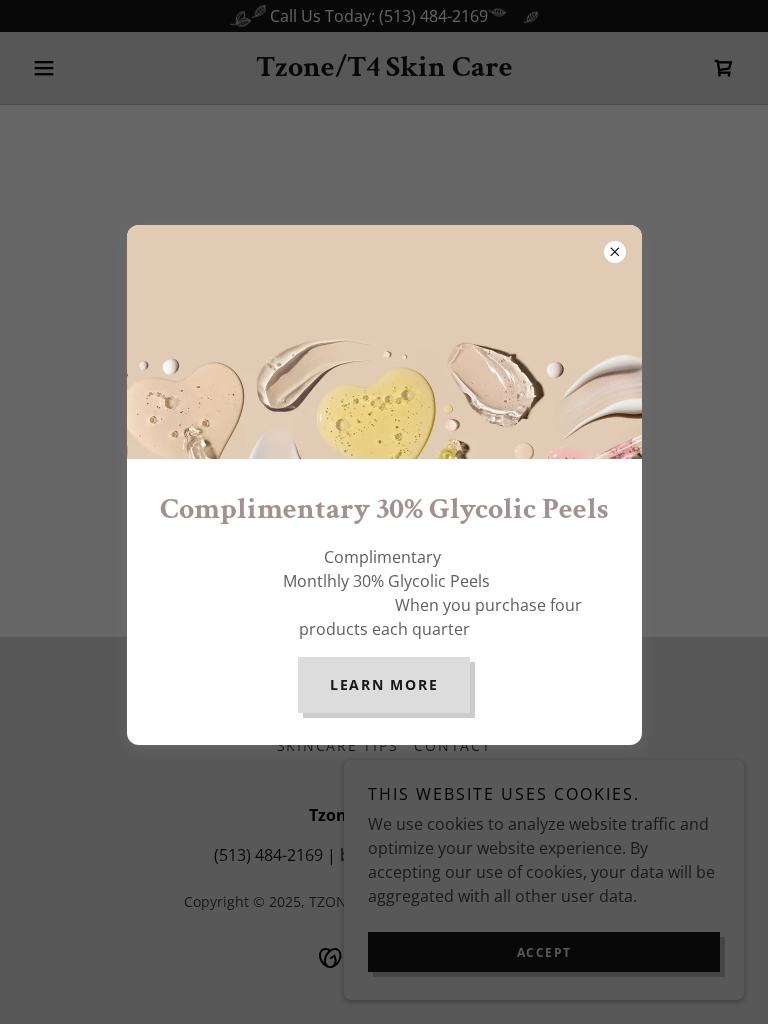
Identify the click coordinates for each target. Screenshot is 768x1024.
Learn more (384, 684)
